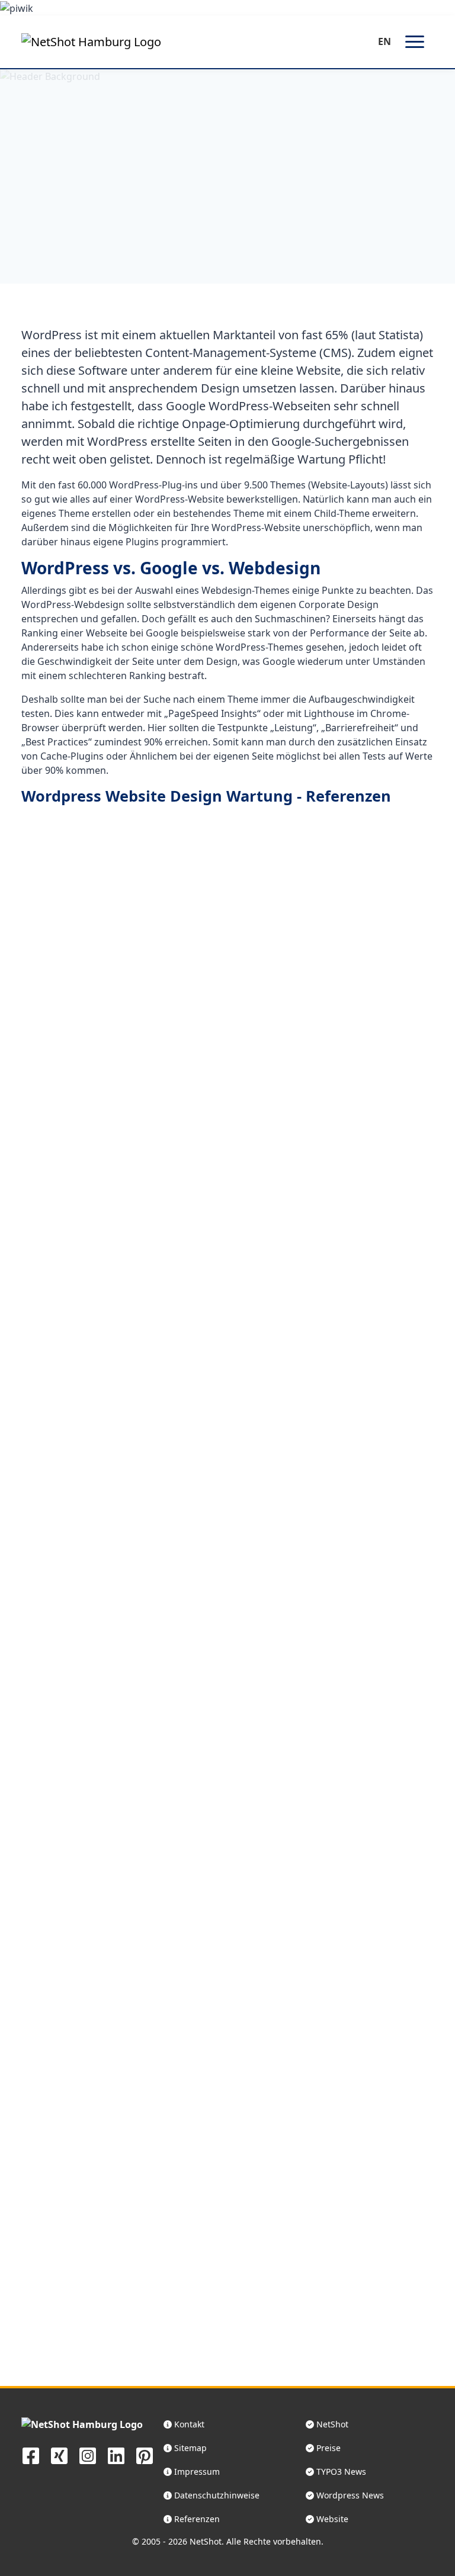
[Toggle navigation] (415, 42)
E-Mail (216, 2390)
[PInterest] (145, 2455)
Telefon (60, 2390)
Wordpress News (349, 2495)
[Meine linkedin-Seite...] (116, 2455)
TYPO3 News (340, 2472)
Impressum (196, 2472)
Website (331, 2519)
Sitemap (189, 2448)
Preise (327, 2448)
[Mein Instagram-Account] (88, 2455)
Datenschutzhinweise (216, 2495)
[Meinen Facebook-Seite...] (31, 2455)
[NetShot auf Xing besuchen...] (59, 2455)
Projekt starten (294, 2390)
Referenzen (164, 212)
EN (384, 41)
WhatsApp (139, 2390)
